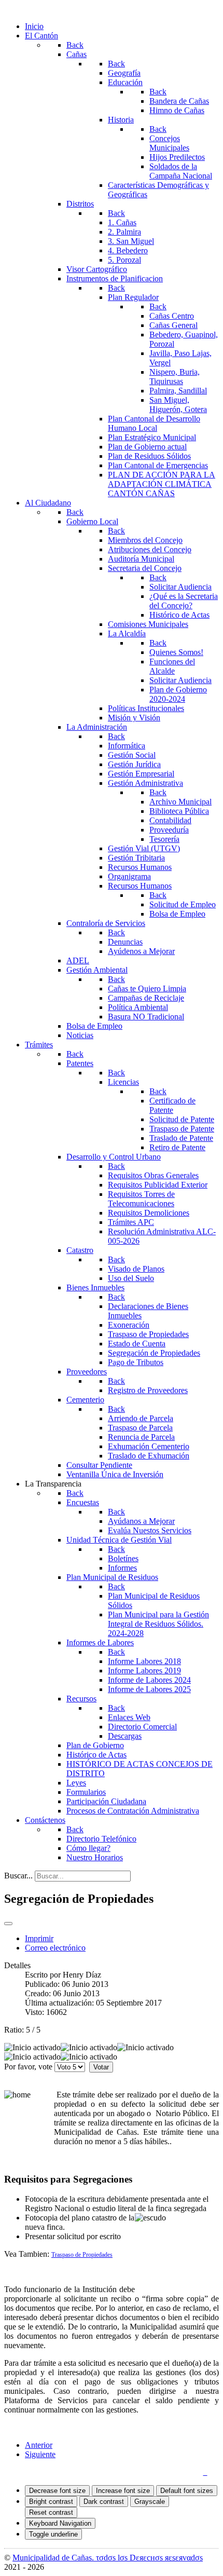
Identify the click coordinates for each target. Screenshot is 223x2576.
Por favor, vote (28, 2067)
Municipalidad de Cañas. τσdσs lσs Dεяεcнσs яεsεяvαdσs (108, 2558)
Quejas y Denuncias (53, 2472)
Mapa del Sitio (119, 2472)
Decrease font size (57, 2491)
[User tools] (8, 1924)
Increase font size (123, 2491)
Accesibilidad (177, 2472)
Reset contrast (51, 2512)
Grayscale (150, 2502)
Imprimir (39, 1938)
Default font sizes (187, 2491)
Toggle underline (53, 2534)
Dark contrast (104, 2502)
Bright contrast (51, 2502)
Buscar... (18, 1876)
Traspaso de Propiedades (82, 2255)
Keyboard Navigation (60, 2523)
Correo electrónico (55, 1948)
